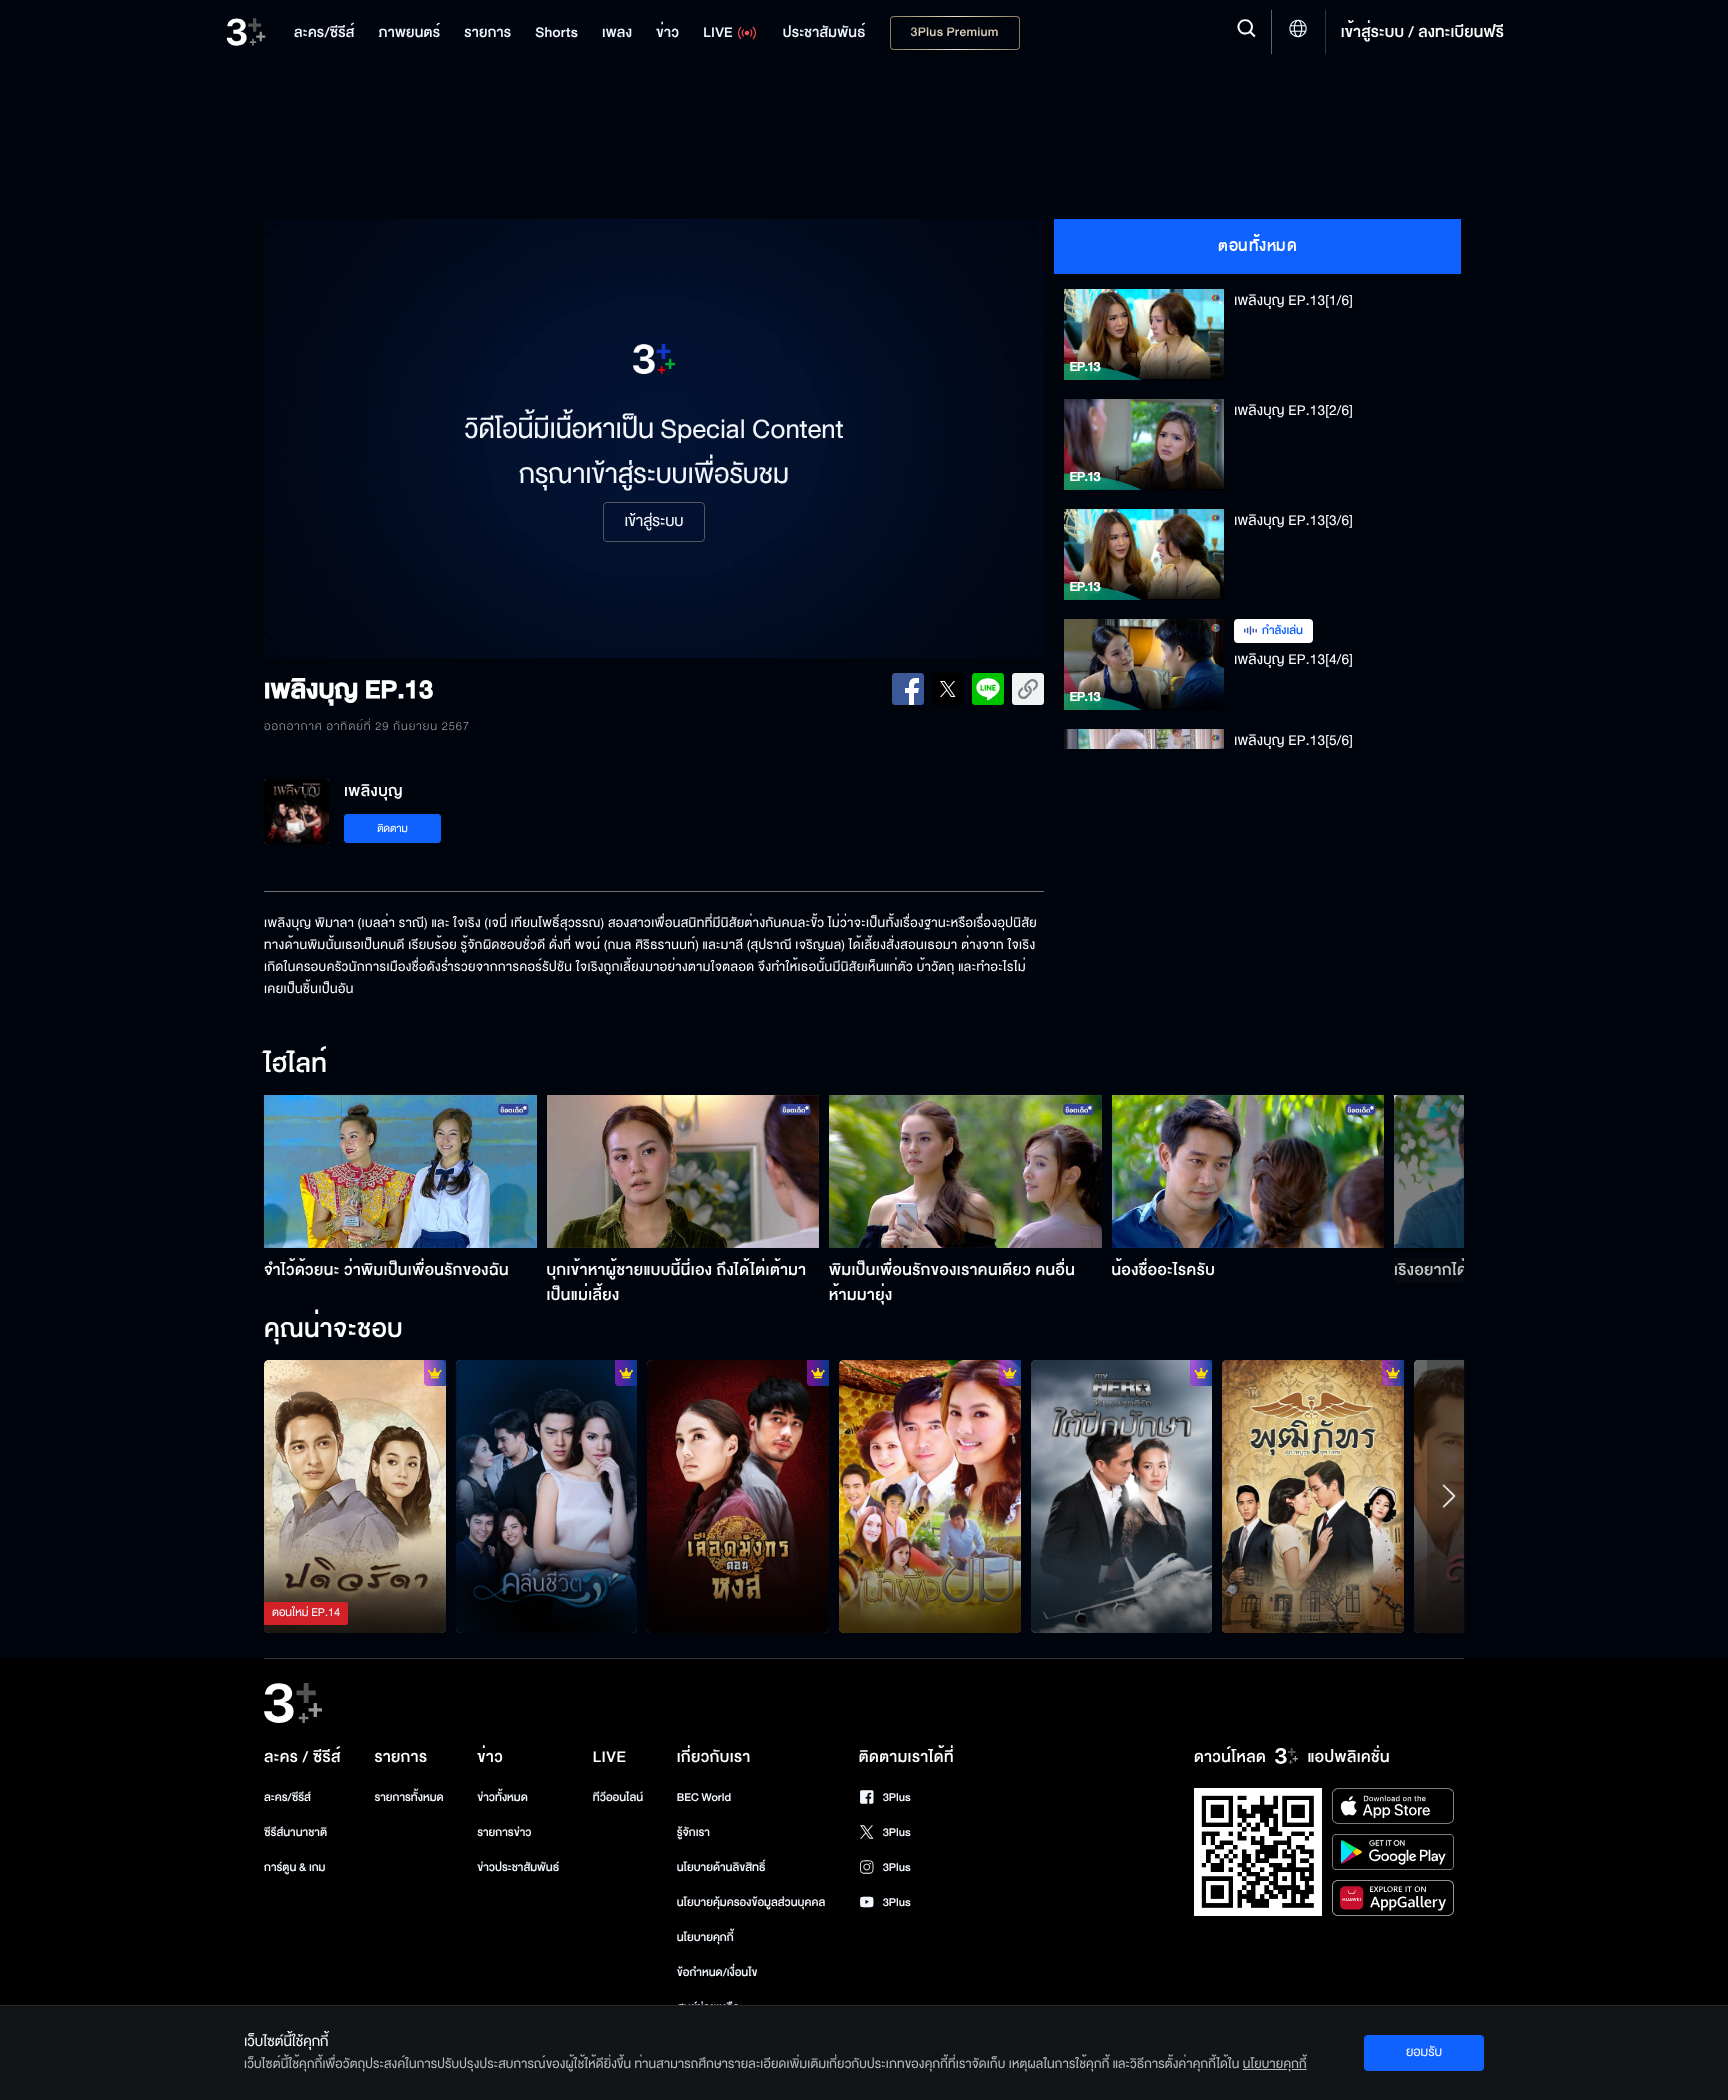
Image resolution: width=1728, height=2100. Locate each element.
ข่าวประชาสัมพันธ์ (518, 1867)
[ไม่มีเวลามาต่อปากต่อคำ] (547, 1496)
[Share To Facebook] (908, 689)
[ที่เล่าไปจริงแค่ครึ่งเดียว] (355, 1496)
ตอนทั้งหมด (1257, 246)
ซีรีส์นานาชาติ (295, 1832)
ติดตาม (392, 828)
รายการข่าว (504, 1832)
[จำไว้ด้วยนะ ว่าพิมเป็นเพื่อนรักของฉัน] (400, 1171)
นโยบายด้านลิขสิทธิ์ (721, 1867)
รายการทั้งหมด (408, 1797)
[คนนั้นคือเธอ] (1313, 1496)
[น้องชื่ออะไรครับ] (1248, 1171)
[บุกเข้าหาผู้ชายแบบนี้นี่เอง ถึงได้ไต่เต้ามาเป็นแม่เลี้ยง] (683, 1171)
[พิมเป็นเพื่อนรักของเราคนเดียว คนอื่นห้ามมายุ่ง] (965, 1171)
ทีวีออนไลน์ (618, 1797)
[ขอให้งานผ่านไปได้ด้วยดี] (738, 1496)
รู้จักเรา (693, 1832)
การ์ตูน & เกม (295, 1867)
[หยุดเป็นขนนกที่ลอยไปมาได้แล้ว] (1122, 1496)
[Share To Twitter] (948, 689)
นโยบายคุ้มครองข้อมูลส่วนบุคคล (751, 1902)
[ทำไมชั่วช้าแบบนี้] (930, 1496)
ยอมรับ (1424, 2052)
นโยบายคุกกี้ (705, 1937)
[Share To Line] (988, 689)
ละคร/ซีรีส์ (287, 1797)
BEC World (704, 1797)
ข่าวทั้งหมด (502, 1797)
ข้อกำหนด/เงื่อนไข (717, 1972)
